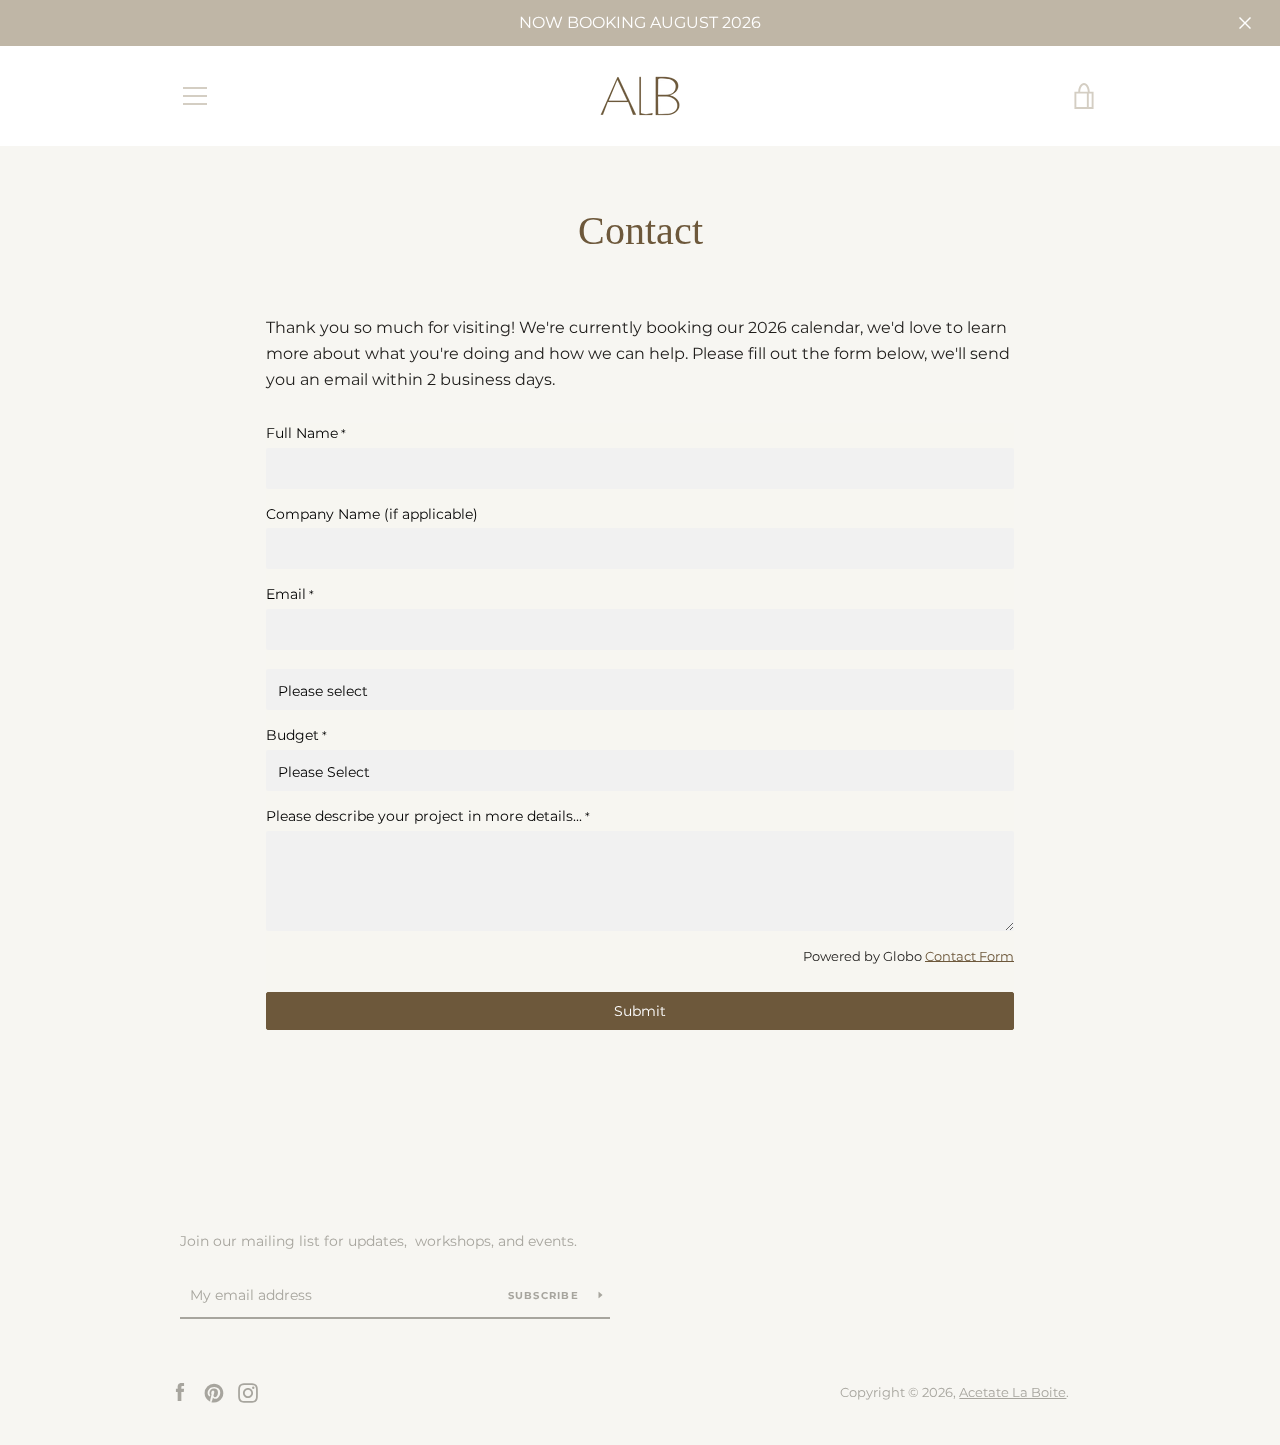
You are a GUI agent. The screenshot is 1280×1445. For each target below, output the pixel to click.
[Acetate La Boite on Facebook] (180, 1391)
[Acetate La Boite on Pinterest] (214, 1391)
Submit (640, 1011)
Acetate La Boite (1012, 1392)
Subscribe (546, 1295)
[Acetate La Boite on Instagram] (248, 1391)
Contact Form (969, 956)
